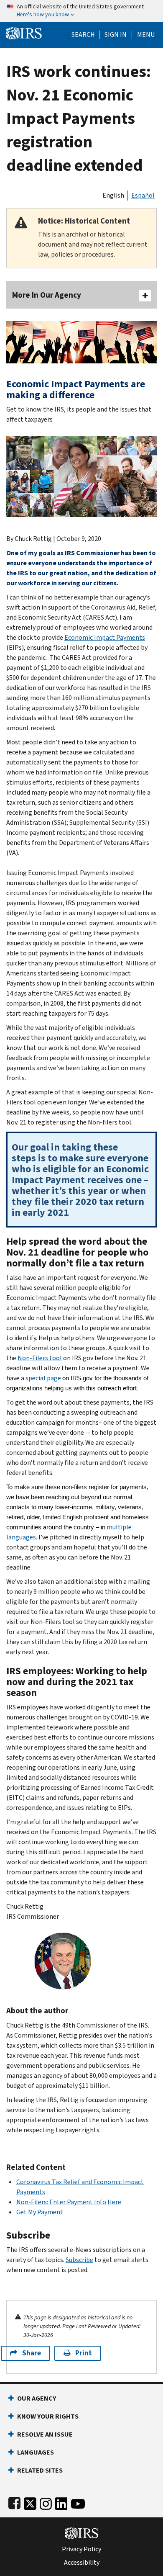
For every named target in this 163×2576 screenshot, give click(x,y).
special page (43, 1378)
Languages (36, 2452)
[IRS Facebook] (14, 2502)
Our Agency (37, 2398)
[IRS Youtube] (78, 2502)
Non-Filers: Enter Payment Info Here (69, 2202)
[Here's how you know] (81, 11)
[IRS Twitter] (30, 2502)
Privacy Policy (81, 2549)
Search (83, 35)
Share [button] (32, 2353)
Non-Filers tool (40, 1358)
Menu (146, 35)
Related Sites (40, 2470)
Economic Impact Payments (105, 637)
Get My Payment (40, 2212)
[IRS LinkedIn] (61, 2502)
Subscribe (79, 2260)
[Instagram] (46, 2502)
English (113, 195)
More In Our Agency (47, 295)
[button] (116, 35)
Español (143, 195)
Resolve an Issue (45, 2434)
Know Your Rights (48, 2416)
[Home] (24, 32)
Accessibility (82, 2563)
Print (84, 2353)
